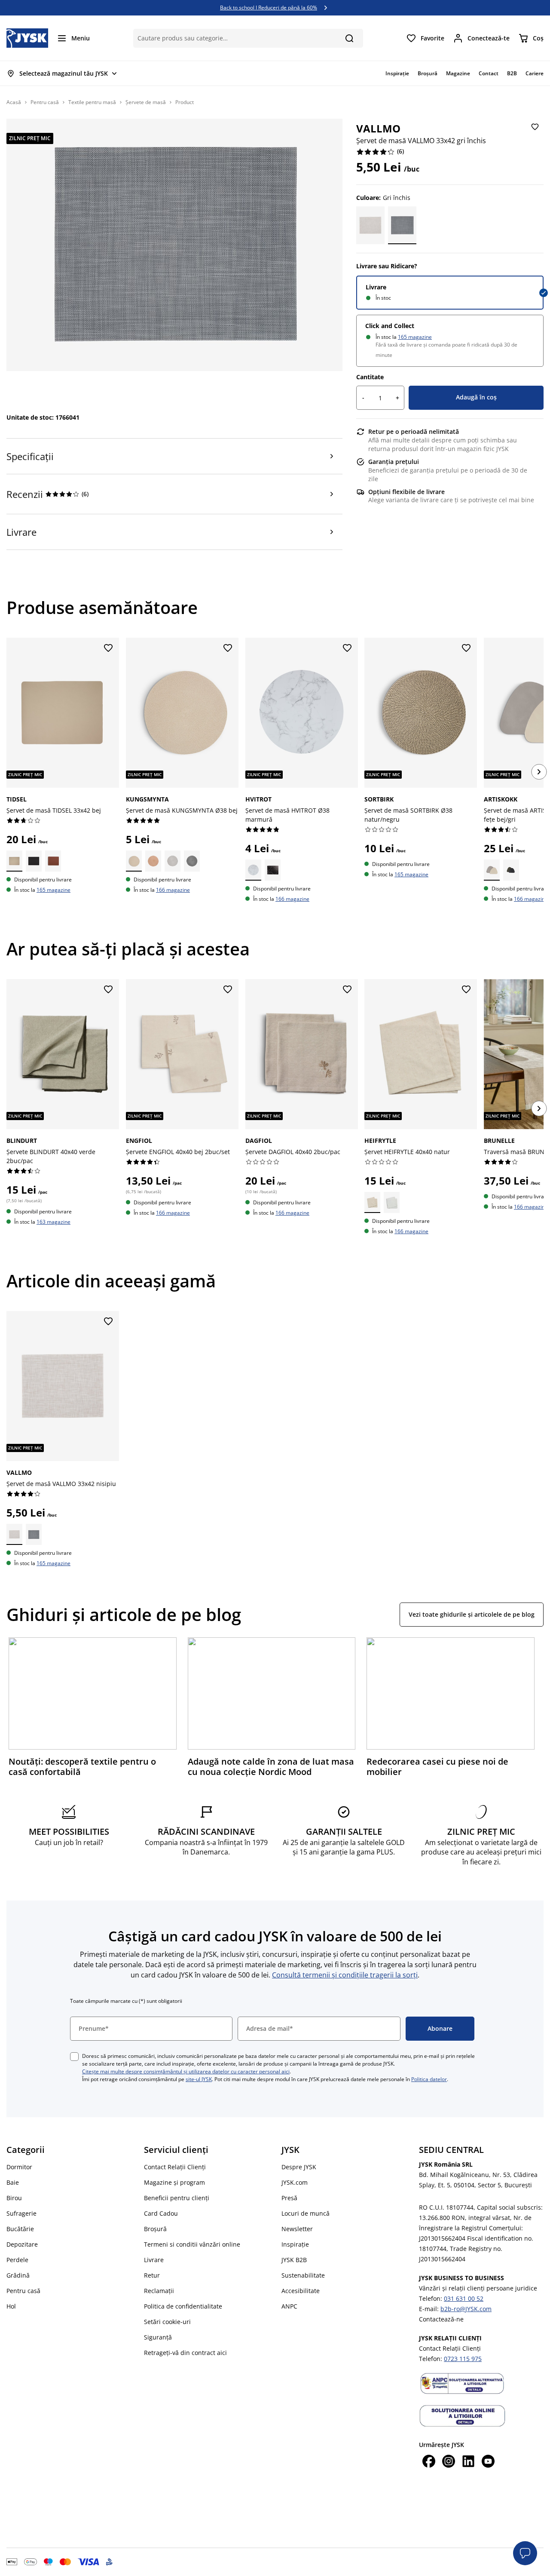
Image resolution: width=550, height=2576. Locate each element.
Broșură (155, 2229)
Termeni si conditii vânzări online (192, 2244)
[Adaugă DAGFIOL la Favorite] (347, 990)
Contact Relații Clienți (175, 2167)
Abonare (440, 2028)
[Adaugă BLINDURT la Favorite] (108, 990)
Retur (152, 2275)
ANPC (289, 2306)
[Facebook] (429, 2462)
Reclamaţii (159, 2291)
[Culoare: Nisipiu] (370, 225)
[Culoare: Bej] (14, 861)
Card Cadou (161, 2213)
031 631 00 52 (464, 2298)
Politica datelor (429, 2079)
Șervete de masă (146, 102)
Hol (11, 2306)
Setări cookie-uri (167, 2322)
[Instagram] (449, 2462)
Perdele (17, 2260)
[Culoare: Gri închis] (402, 225)
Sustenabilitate (303, 2275)
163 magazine (53, 1222)
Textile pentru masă (92, 102)
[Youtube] (488, 2462)
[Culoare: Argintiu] (173, 861)
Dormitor (19, 2167)
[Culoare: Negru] (34, 861)
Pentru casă (45, 102)
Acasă (14, 102)
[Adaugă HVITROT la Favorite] (347, 648)
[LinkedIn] (468, 2462)
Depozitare (22, 2244)
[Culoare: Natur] (372, 1202)
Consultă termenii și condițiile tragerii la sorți (345, 1975)
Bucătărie (20, 2229)
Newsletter (297, 2229)
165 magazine (415, 337)
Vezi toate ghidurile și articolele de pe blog (472, 1614)
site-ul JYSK (199, 2079)
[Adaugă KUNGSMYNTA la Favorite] (228, 648)
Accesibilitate (301, 2291)
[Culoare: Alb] (392, 1202)
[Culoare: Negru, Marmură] (272, 870)
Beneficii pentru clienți (177, 2198)
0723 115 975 (463, 2359)
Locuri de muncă (306, 2213)
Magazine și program (174, 2182)
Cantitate (370, 377)
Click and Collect (390, 326)
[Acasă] (27, 38)
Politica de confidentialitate (183, 2306)
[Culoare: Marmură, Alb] (253, 870)
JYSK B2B (294, 2260)
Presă (289, 2198)
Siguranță (158, 2337)
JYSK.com (295, 2182)
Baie (13, 2182)
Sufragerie (21, 2213)
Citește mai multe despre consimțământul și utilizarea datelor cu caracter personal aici (186, 2071)
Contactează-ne (441, 2319)
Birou (14, 2198)
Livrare (376, 287)
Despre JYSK (299, 2167)
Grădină (18, 2275)
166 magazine (173, 890)
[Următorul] (539, 772)
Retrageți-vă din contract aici (185, 2353)
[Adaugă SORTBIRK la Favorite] (466, 648)
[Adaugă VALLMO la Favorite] (535, 127)
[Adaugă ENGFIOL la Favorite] (228, 990)
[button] (525, 2553)
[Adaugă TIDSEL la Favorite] (108, 648)
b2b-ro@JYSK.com (466, 2309)
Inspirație (295, 2244)
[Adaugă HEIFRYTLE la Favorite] (466, 990)
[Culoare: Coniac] (53, 861)
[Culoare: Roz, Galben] (153, 861)
